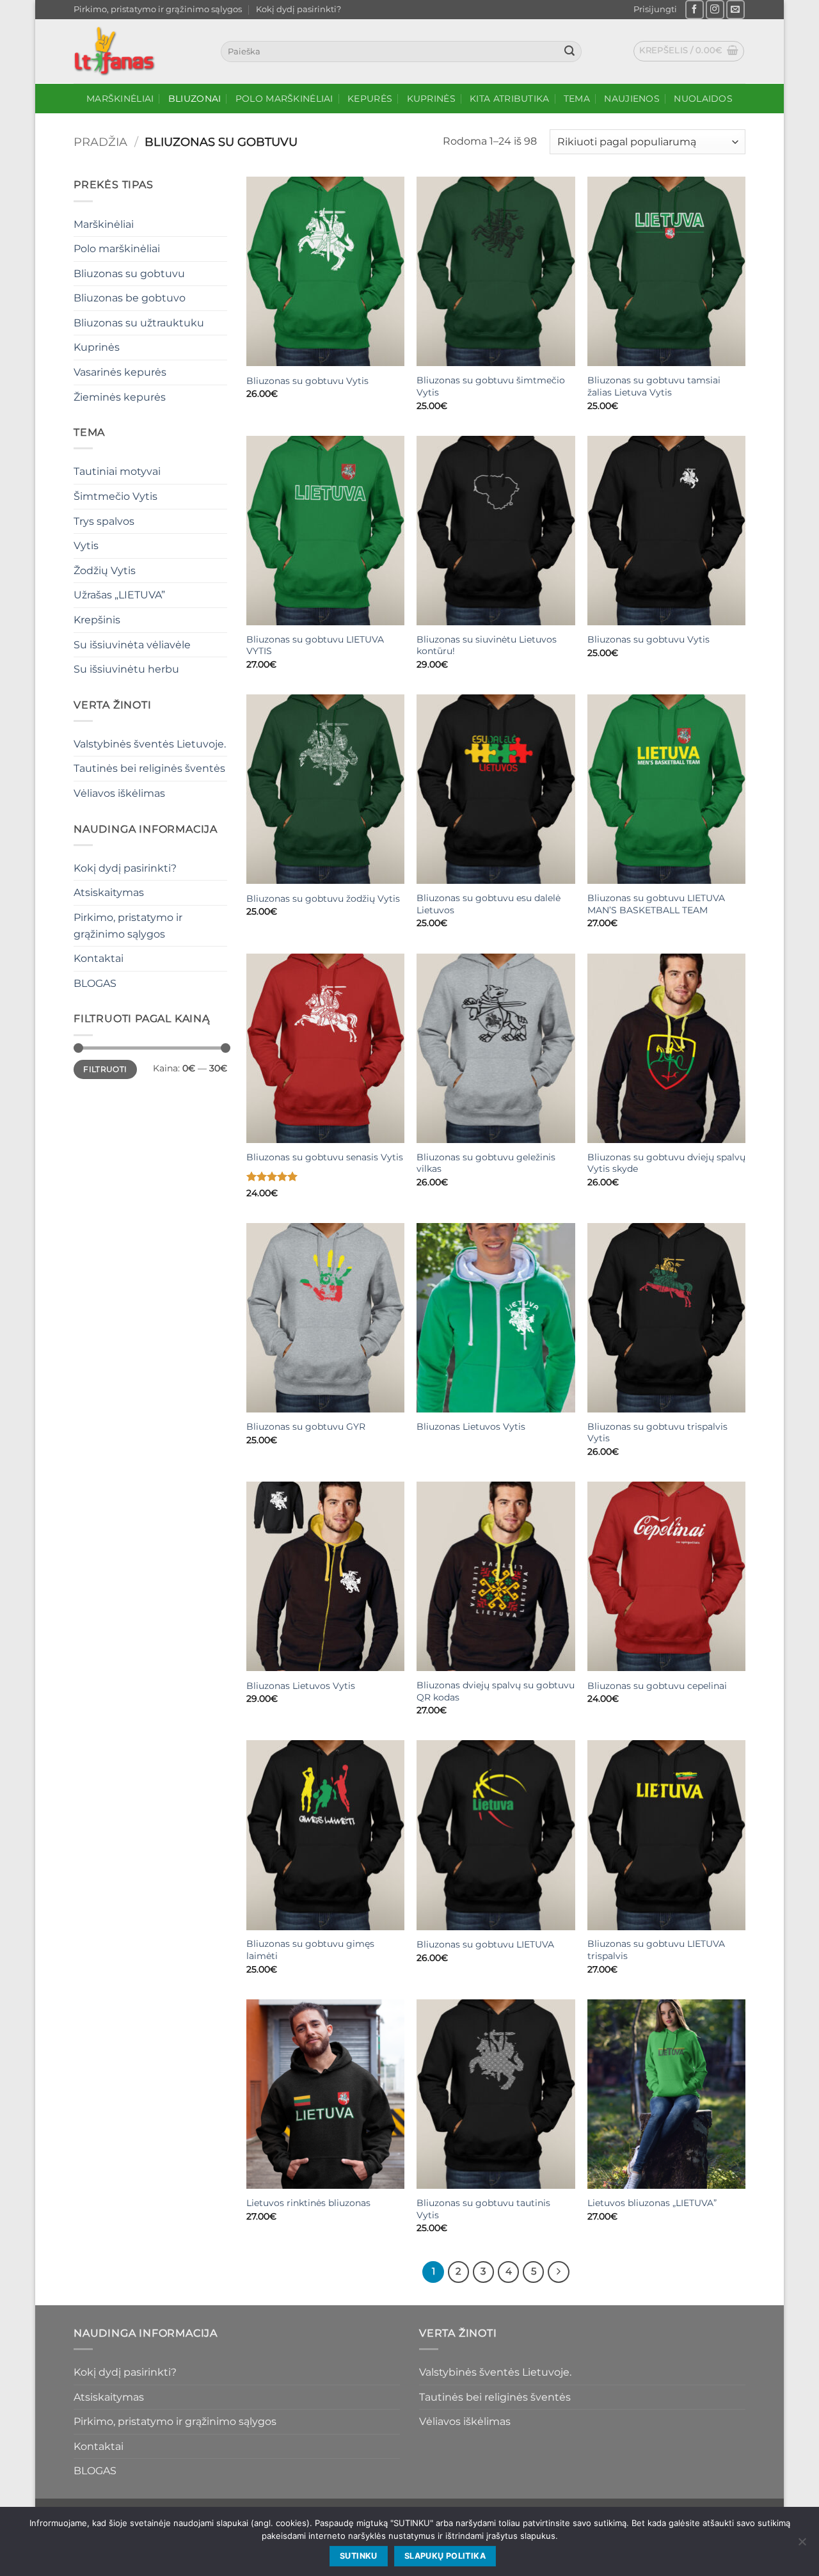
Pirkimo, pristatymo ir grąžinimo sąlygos (158, 9)
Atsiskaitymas (109, 892)
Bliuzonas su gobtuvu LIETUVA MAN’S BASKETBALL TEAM (656, 904)
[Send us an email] (736, 9)
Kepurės (370, 99)
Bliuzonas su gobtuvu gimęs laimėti (310, 1950)
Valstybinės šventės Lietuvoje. (150, 744)
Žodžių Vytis (105, 571)
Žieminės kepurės (120, 397)
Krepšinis (97, 620)
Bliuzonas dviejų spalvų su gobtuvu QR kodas (496, 1691)
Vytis (86, 546)
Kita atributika (509, 99)
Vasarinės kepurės (120, 372)
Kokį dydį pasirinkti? (298, 9)
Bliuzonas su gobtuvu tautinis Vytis (483, 2209)
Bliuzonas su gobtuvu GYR (306, 1427)
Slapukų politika (445, 2556)
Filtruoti (105, 1069)
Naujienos (632, 99)
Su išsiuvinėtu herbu (126, 669)
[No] (802, 2545)
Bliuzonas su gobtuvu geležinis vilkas (486, 1163)
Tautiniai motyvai (117, 471)
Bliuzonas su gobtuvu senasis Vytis (325, 1157)
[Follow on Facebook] (695, 9)
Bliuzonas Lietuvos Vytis (471, 1427)
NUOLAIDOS (703, 99)
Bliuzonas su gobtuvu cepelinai (657, 1686)
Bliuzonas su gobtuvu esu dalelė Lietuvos (489, 904)
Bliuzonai (195, 99)
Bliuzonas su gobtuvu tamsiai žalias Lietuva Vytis (654, 386)
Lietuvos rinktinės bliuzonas (308, 2203)
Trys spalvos (104, 521)
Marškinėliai (120, 99)
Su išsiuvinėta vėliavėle (132, 645)
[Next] (559, 2272)
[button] (655, 10)
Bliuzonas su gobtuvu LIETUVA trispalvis (656, 1950)
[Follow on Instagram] (715, 9)
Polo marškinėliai (284, 99)
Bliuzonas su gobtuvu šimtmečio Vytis (491, 386)
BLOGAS (95, 983)
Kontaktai (99, 958)
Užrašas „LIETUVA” (119, 595)
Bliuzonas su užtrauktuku (139, 323)
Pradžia (100, 142)
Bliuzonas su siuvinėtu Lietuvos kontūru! (487, 645)
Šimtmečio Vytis (115, 496)
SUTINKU (359, 2556)
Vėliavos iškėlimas (119, 793)
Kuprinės (431, 99)
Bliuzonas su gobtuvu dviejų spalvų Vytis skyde (666, 1163)
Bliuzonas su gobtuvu (129, 274)
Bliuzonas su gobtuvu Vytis (307, 381)
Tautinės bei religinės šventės (149, 768)
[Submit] (569, 52)
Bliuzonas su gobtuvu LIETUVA (485, 1944)
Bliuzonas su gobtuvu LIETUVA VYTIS (315, 645)
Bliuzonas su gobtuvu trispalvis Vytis (657, 1433)
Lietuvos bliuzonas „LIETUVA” (652, 2203)
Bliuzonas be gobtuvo (130, 298)
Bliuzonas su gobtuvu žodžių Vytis (323, 899)
